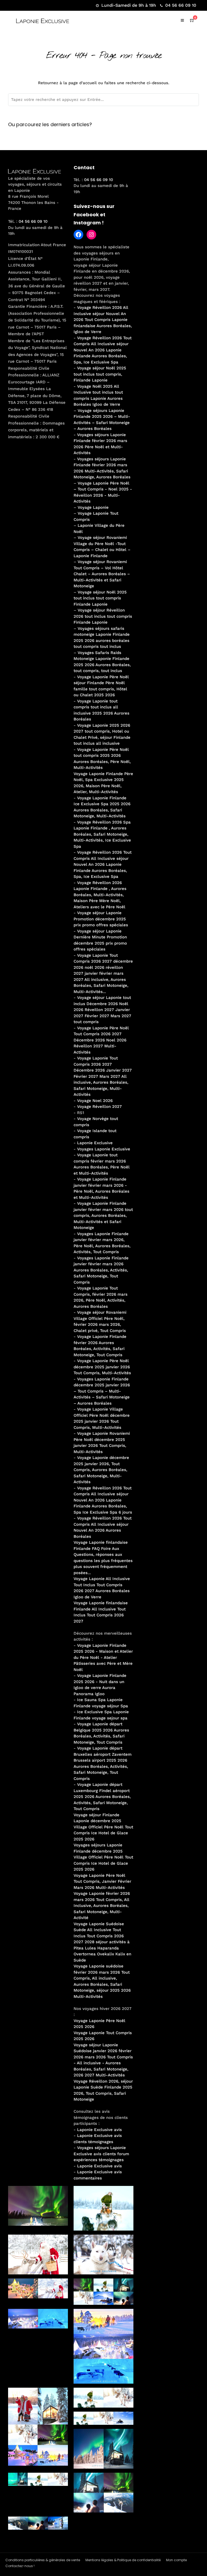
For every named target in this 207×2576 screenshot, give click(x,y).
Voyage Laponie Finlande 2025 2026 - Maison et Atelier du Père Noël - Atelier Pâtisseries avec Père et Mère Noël (103, 1658)
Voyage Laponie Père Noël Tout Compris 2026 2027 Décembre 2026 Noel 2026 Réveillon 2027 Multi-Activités (101, 1040)
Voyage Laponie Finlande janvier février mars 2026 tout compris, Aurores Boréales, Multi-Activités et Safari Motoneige (103, 1215)
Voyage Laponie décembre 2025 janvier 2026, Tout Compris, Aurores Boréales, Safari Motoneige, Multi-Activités (101, 1470)
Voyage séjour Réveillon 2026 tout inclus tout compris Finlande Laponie (103, 616)
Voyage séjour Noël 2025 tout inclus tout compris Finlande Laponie (100, 598)
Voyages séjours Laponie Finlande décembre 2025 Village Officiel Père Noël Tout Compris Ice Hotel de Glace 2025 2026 (103, 1857)
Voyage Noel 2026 (95, 1101)
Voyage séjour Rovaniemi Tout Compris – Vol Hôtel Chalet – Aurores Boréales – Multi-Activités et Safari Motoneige (102, 574)
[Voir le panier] (192, 20)
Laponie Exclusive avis (99, 2130)
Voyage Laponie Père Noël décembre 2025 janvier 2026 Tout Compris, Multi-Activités (102, 1367)
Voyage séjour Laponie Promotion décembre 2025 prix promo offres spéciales (101, 919)
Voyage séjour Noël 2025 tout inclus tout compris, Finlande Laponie (100, 374)
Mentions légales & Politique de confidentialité (123, 2560)
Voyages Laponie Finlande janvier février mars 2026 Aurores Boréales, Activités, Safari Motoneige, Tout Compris (101, 1270)
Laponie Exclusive (95, 1143)
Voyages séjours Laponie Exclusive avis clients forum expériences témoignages (101, 2154)
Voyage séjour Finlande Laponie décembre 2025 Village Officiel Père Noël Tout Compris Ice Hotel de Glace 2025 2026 (103, 1827)
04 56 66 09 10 (181, 5)
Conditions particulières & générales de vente (43, 2560)
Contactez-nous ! (20, 2566)
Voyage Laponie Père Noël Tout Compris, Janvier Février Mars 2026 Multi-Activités (102, 1881)
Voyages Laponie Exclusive (104, 1149)
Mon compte (176, 2560)
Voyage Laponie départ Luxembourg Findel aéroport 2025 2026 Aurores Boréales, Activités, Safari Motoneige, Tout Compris (102, 1797)
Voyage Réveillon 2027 (99, 1107)
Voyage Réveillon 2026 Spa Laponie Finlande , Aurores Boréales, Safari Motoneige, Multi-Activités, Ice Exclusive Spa (102, 834)
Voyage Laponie (93, 507)
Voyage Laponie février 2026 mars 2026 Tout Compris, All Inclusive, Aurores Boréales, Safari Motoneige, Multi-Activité (102, 1906)
